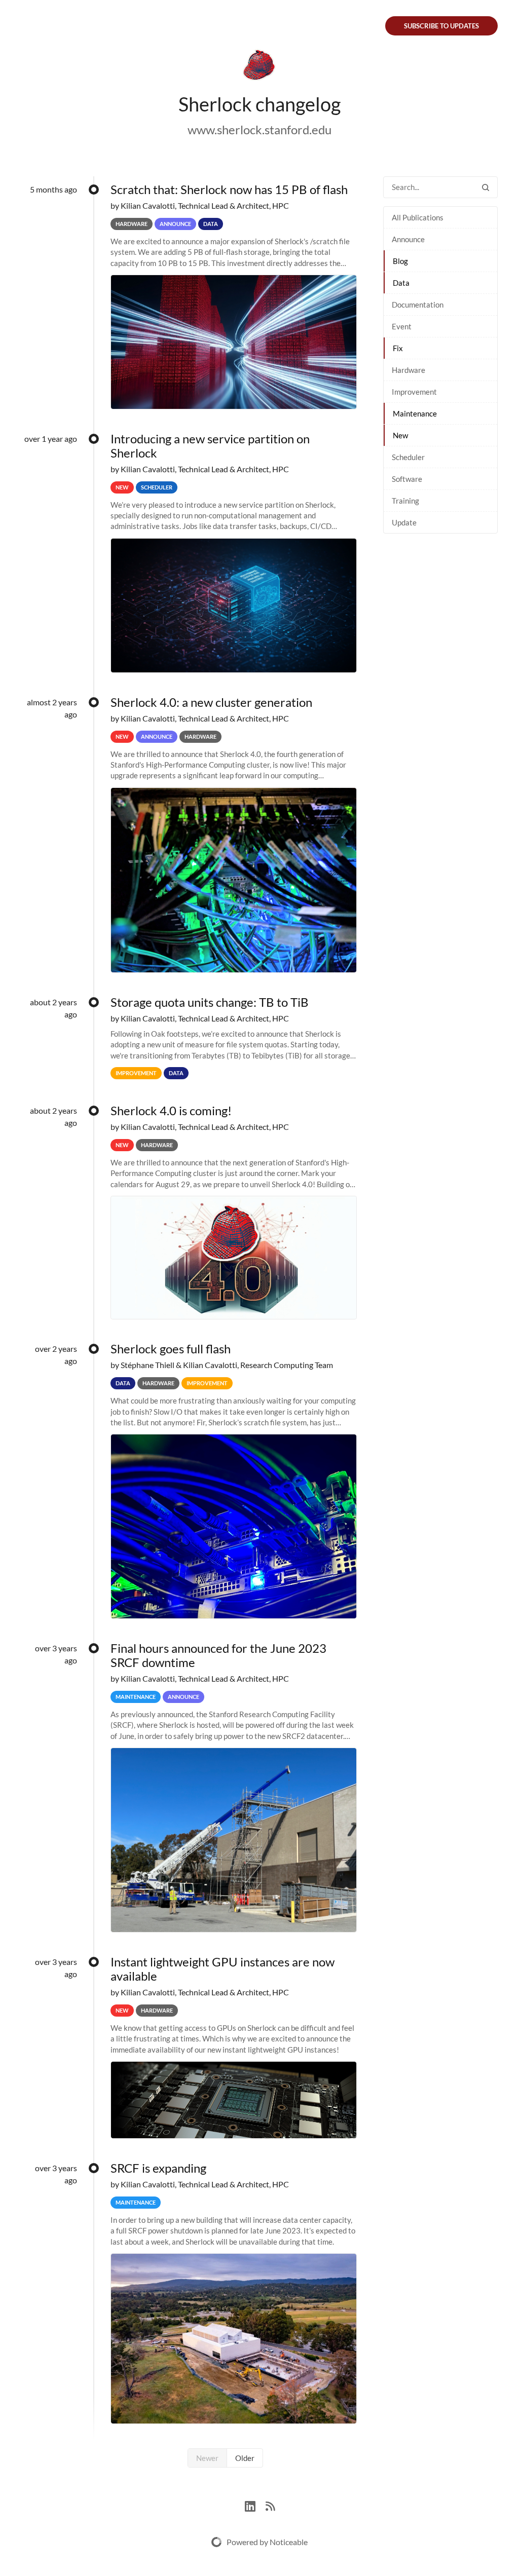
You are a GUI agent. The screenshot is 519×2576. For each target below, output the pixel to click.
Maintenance (415, 413)
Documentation (418, 305)
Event (402, 326)
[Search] (486, 187)
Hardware (409, 370)
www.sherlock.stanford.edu (259, 129)
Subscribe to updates (441, 26)
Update (404, 522)
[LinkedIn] (255, 2505)
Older (245, 2458)
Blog (400, 261)
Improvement (414, 392)
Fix (398, 348)
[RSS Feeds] (270, 2505)
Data (401, 283)
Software (407, 479)
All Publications (418, 217)
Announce (408, 239)
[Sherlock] (259, 67)
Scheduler (408, 457)
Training (405, 501)
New (400, 435)
